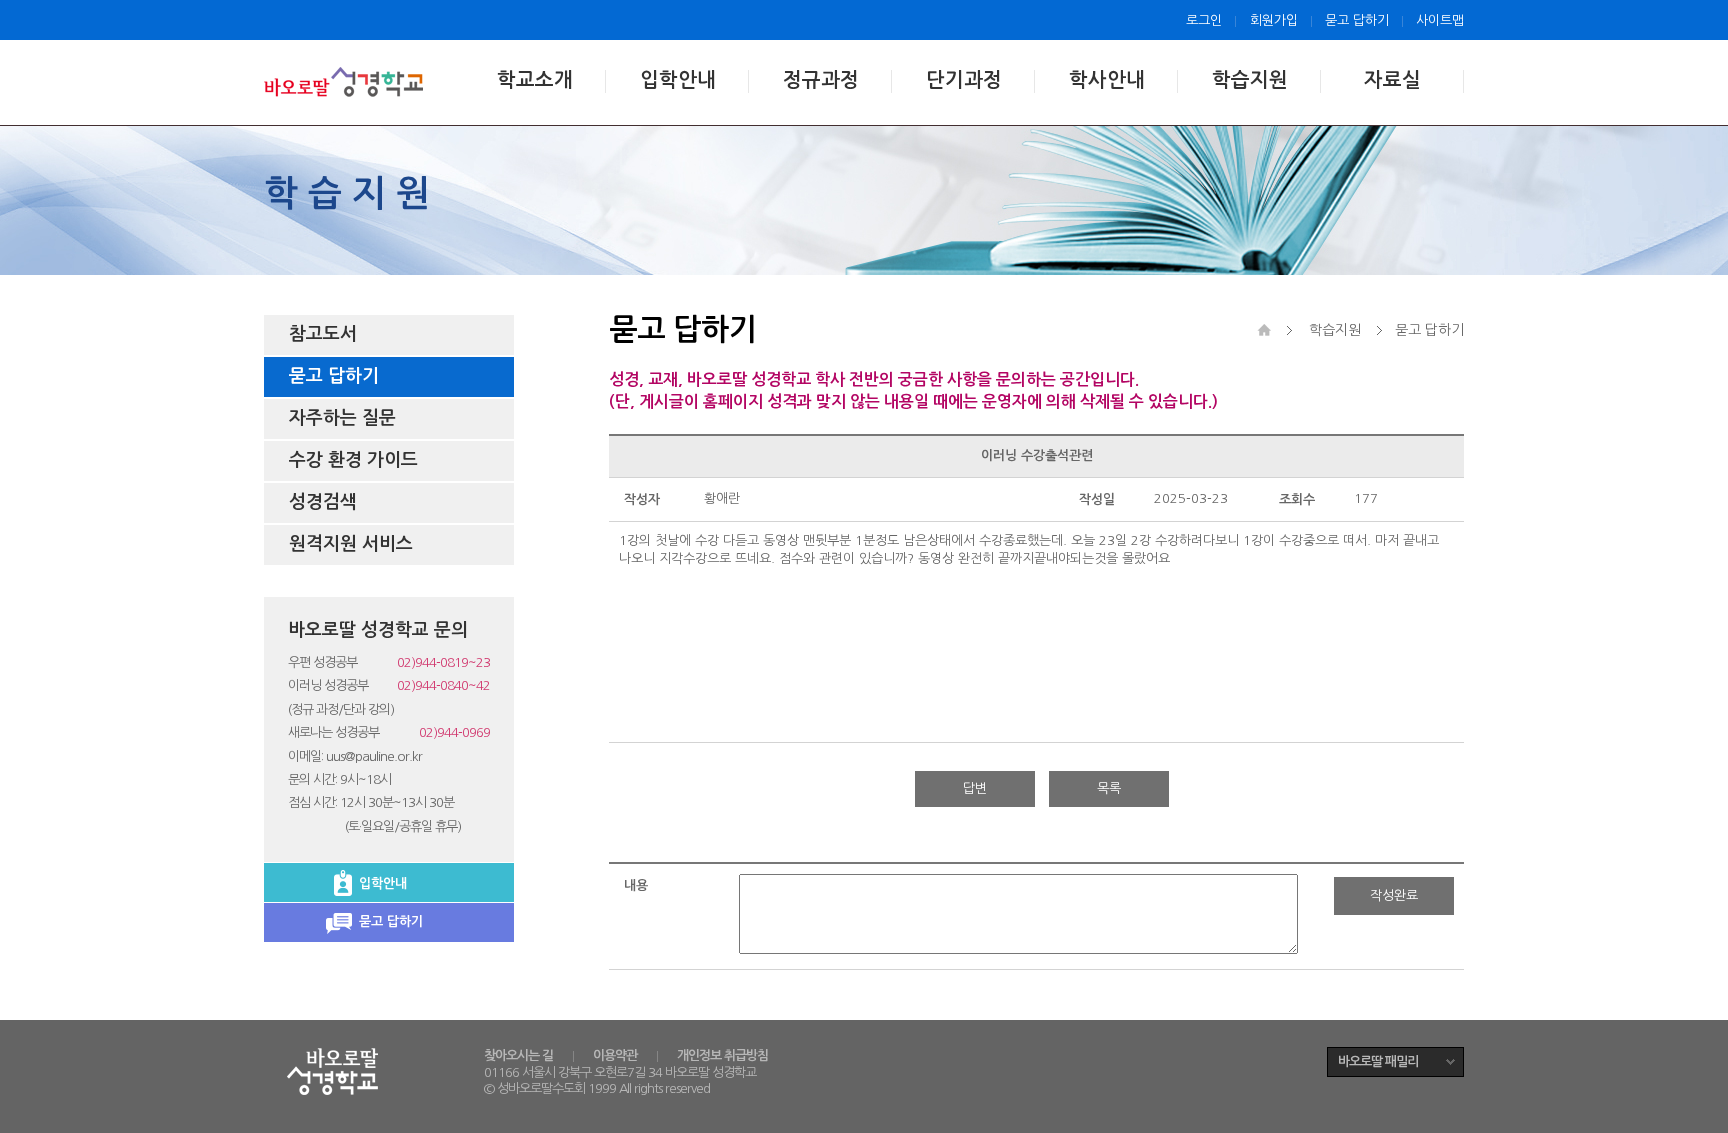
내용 (636, 885)
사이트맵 (1440, 20)
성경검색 (323, 502)
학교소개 (535, 80)
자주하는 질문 (342, 418)
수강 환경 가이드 (353, 460)
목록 (1109, 788)
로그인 (1204, 20)
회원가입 (1274, 20)
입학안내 (678, 80)
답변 (975, 788)
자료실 (1392, 80)
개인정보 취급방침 (722, 1055)
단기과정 (964, 80)
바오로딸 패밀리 (1378, 1061)
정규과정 (821, 80)
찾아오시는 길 (518, 1055)
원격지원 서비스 (351, 544)
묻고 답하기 (1357, 20)
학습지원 (1250, 80)
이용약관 (615, 1055)
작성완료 (1394, 895)
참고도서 (323, 334)
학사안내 (1107, 80)
